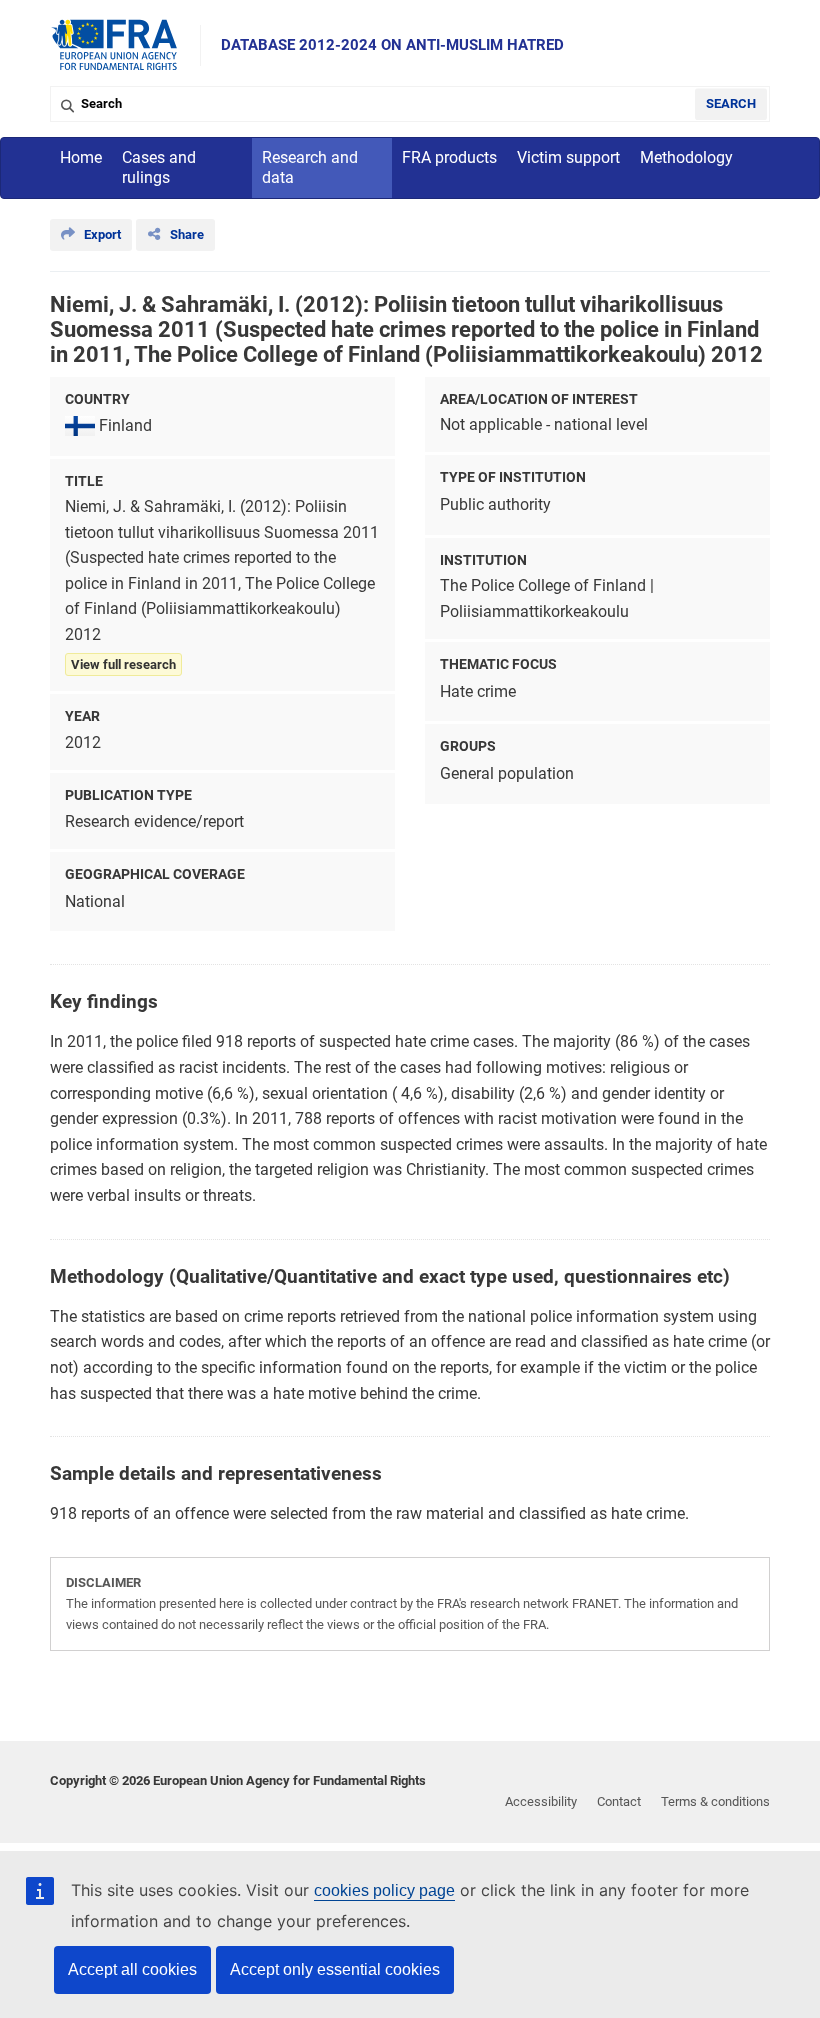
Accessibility (541, 1801)
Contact (619, 1801)
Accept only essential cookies (335, 1969)
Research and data (310, 167)
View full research (123, 664)
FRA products (449, 157)
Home (81, 157)
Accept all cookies (132, 1969)
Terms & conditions (715, 1801)
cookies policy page (384, 1890)
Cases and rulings (159, 167)
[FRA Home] (115, 45)
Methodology (686, 157)
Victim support (568, 157)
